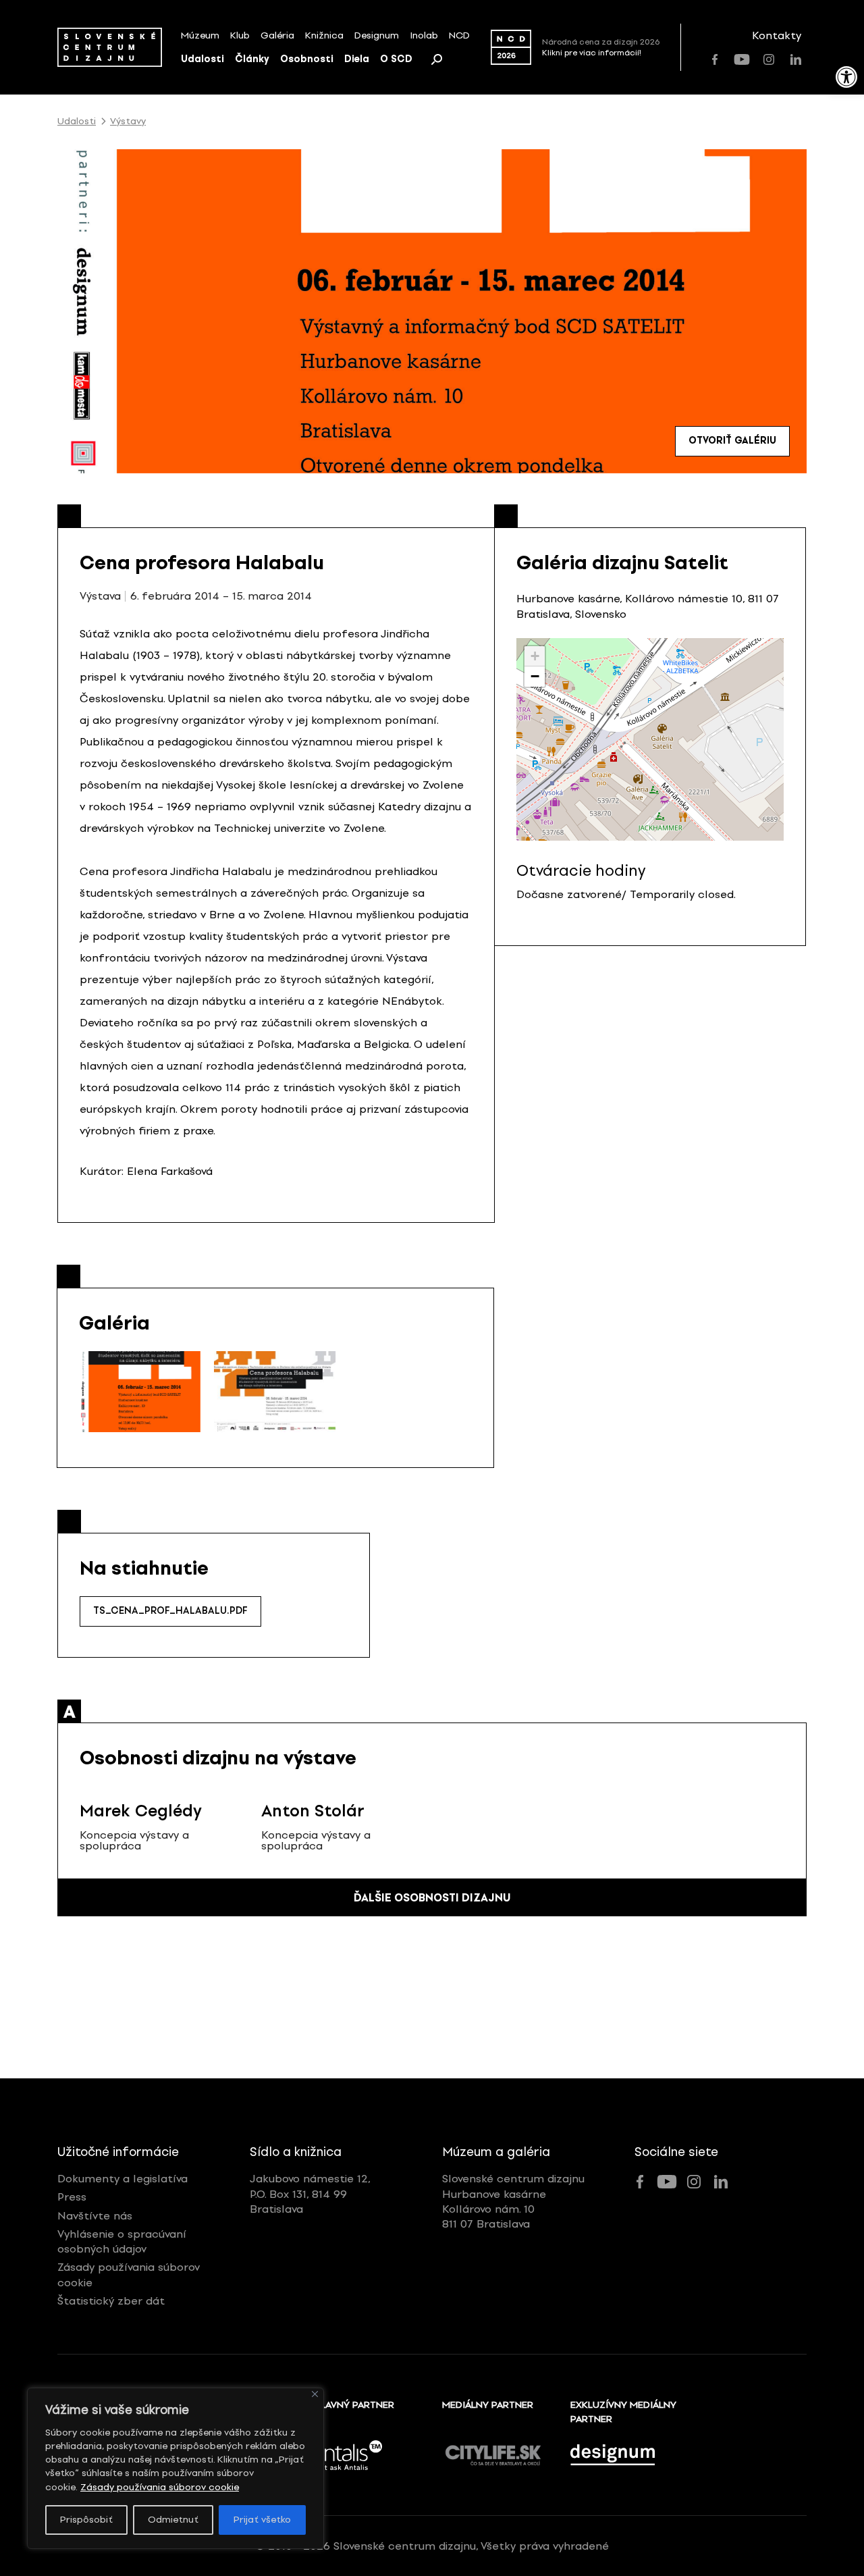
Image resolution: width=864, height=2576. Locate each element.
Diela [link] (357, 59)
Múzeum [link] (200, 35)
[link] (846, 77)
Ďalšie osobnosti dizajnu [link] (432, 1898)
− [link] (535, 676)
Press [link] (72, 2197)
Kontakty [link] (777, 35)
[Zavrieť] (315, 2394)
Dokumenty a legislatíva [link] (123, 2179)
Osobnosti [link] (307, 59)
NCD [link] (459, 35)
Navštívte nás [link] (95, 2216)
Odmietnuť (173, 2520)
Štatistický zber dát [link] (111, 2301)
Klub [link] (240, 35)
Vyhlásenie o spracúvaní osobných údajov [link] (122, 2241)
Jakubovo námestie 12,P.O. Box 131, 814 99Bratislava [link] (310, 2194)
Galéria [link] (277, 35)
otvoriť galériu (732, 441)
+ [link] (535, 656)
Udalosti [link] (202, 59)
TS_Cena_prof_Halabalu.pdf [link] (170, 1611)
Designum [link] (377, 35)
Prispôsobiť (86, 2520)
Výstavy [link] (128, 122)
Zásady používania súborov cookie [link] (160, 2487)
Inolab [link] (424, 35)
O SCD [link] (396, 59)
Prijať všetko (262, 2520)
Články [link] (252, 59)
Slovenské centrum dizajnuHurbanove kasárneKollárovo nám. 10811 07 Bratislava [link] (513, 2201)
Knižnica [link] (324, 35)
